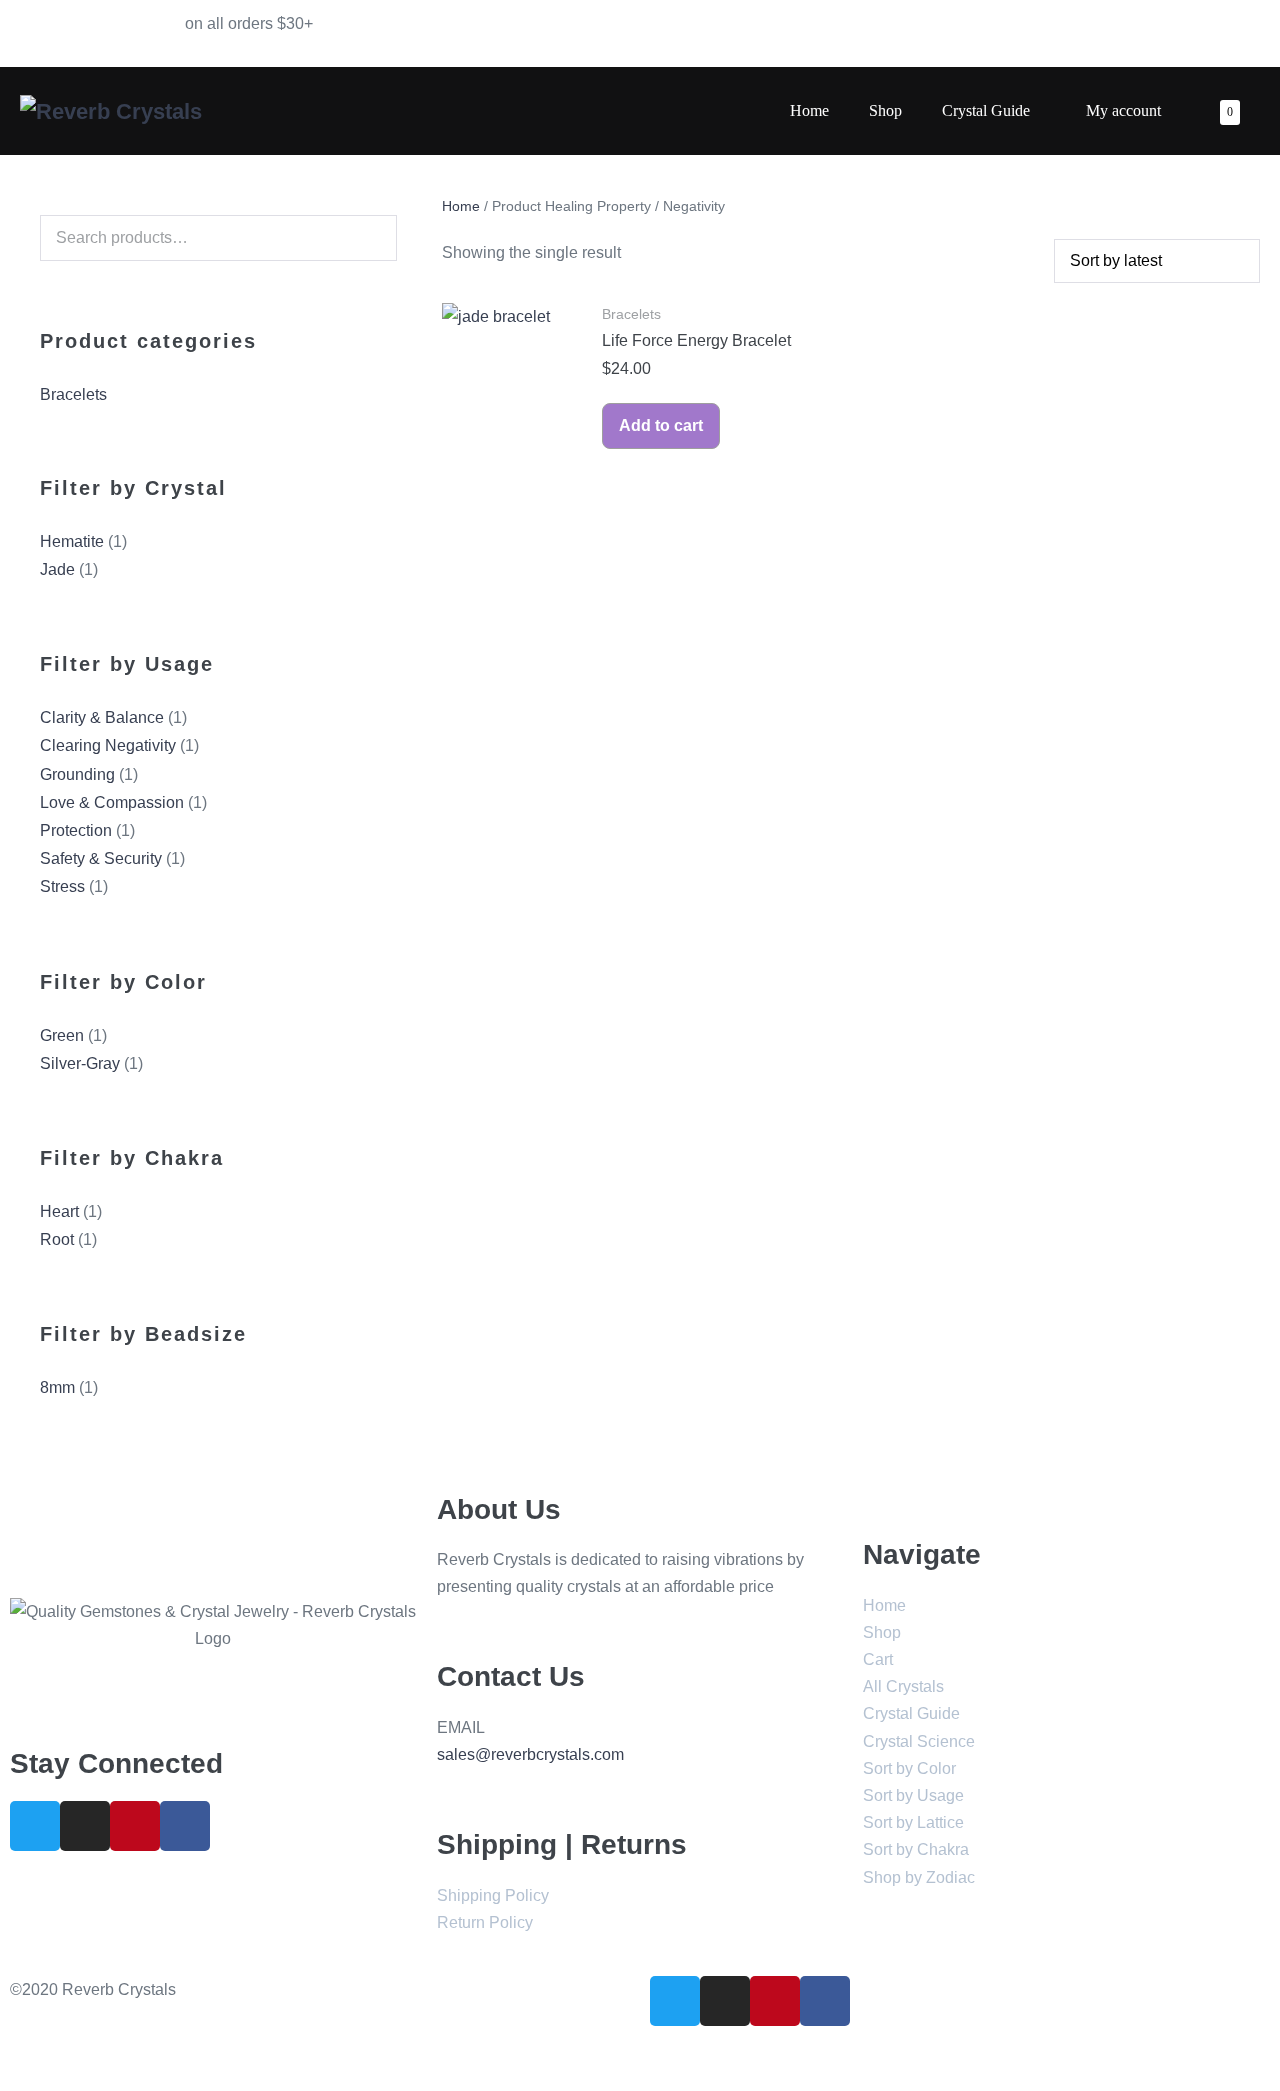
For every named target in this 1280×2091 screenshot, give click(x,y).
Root (57, 1239)
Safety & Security (101, 858)
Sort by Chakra (916, 1849)
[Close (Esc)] (6, 2055)
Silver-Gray (80, 1063)
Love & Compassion (112, 802)
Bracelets (73, 394)
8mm (57, 1387)
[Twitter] (35, 1826)
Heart (59, 1211)
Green (62, 1035)
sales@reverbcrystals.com (530, 1754)
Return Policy (485, 1922)
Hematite (72, 541)
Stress (62, 886)
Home (809, 110)
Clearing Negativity (108, 745)
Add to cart (661, 425)
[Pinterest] (135, 1826)
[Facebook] (185, 1826)
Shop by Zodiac (919, 1877)
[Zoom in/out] (54, 2055)
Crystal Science (919, 1741)
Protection (76, 830)
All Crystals (903, 1686)
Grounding (77, 774)
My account (1123, 110)
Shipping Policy (493, 1895)
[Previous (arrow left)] (6, 2083)
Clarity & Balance (102, 717)
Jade (57, 569)
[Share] (22, 2055)
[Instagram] (85, 1826)
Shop (885, 110)
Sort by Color (909, 1768)
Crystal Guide (988, 110)
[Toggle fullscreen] (38, 2055)
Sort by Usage (913, 1795)
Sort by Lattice (913, 1822)
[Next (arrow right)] (22, 2083)
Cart (878, 1659)
